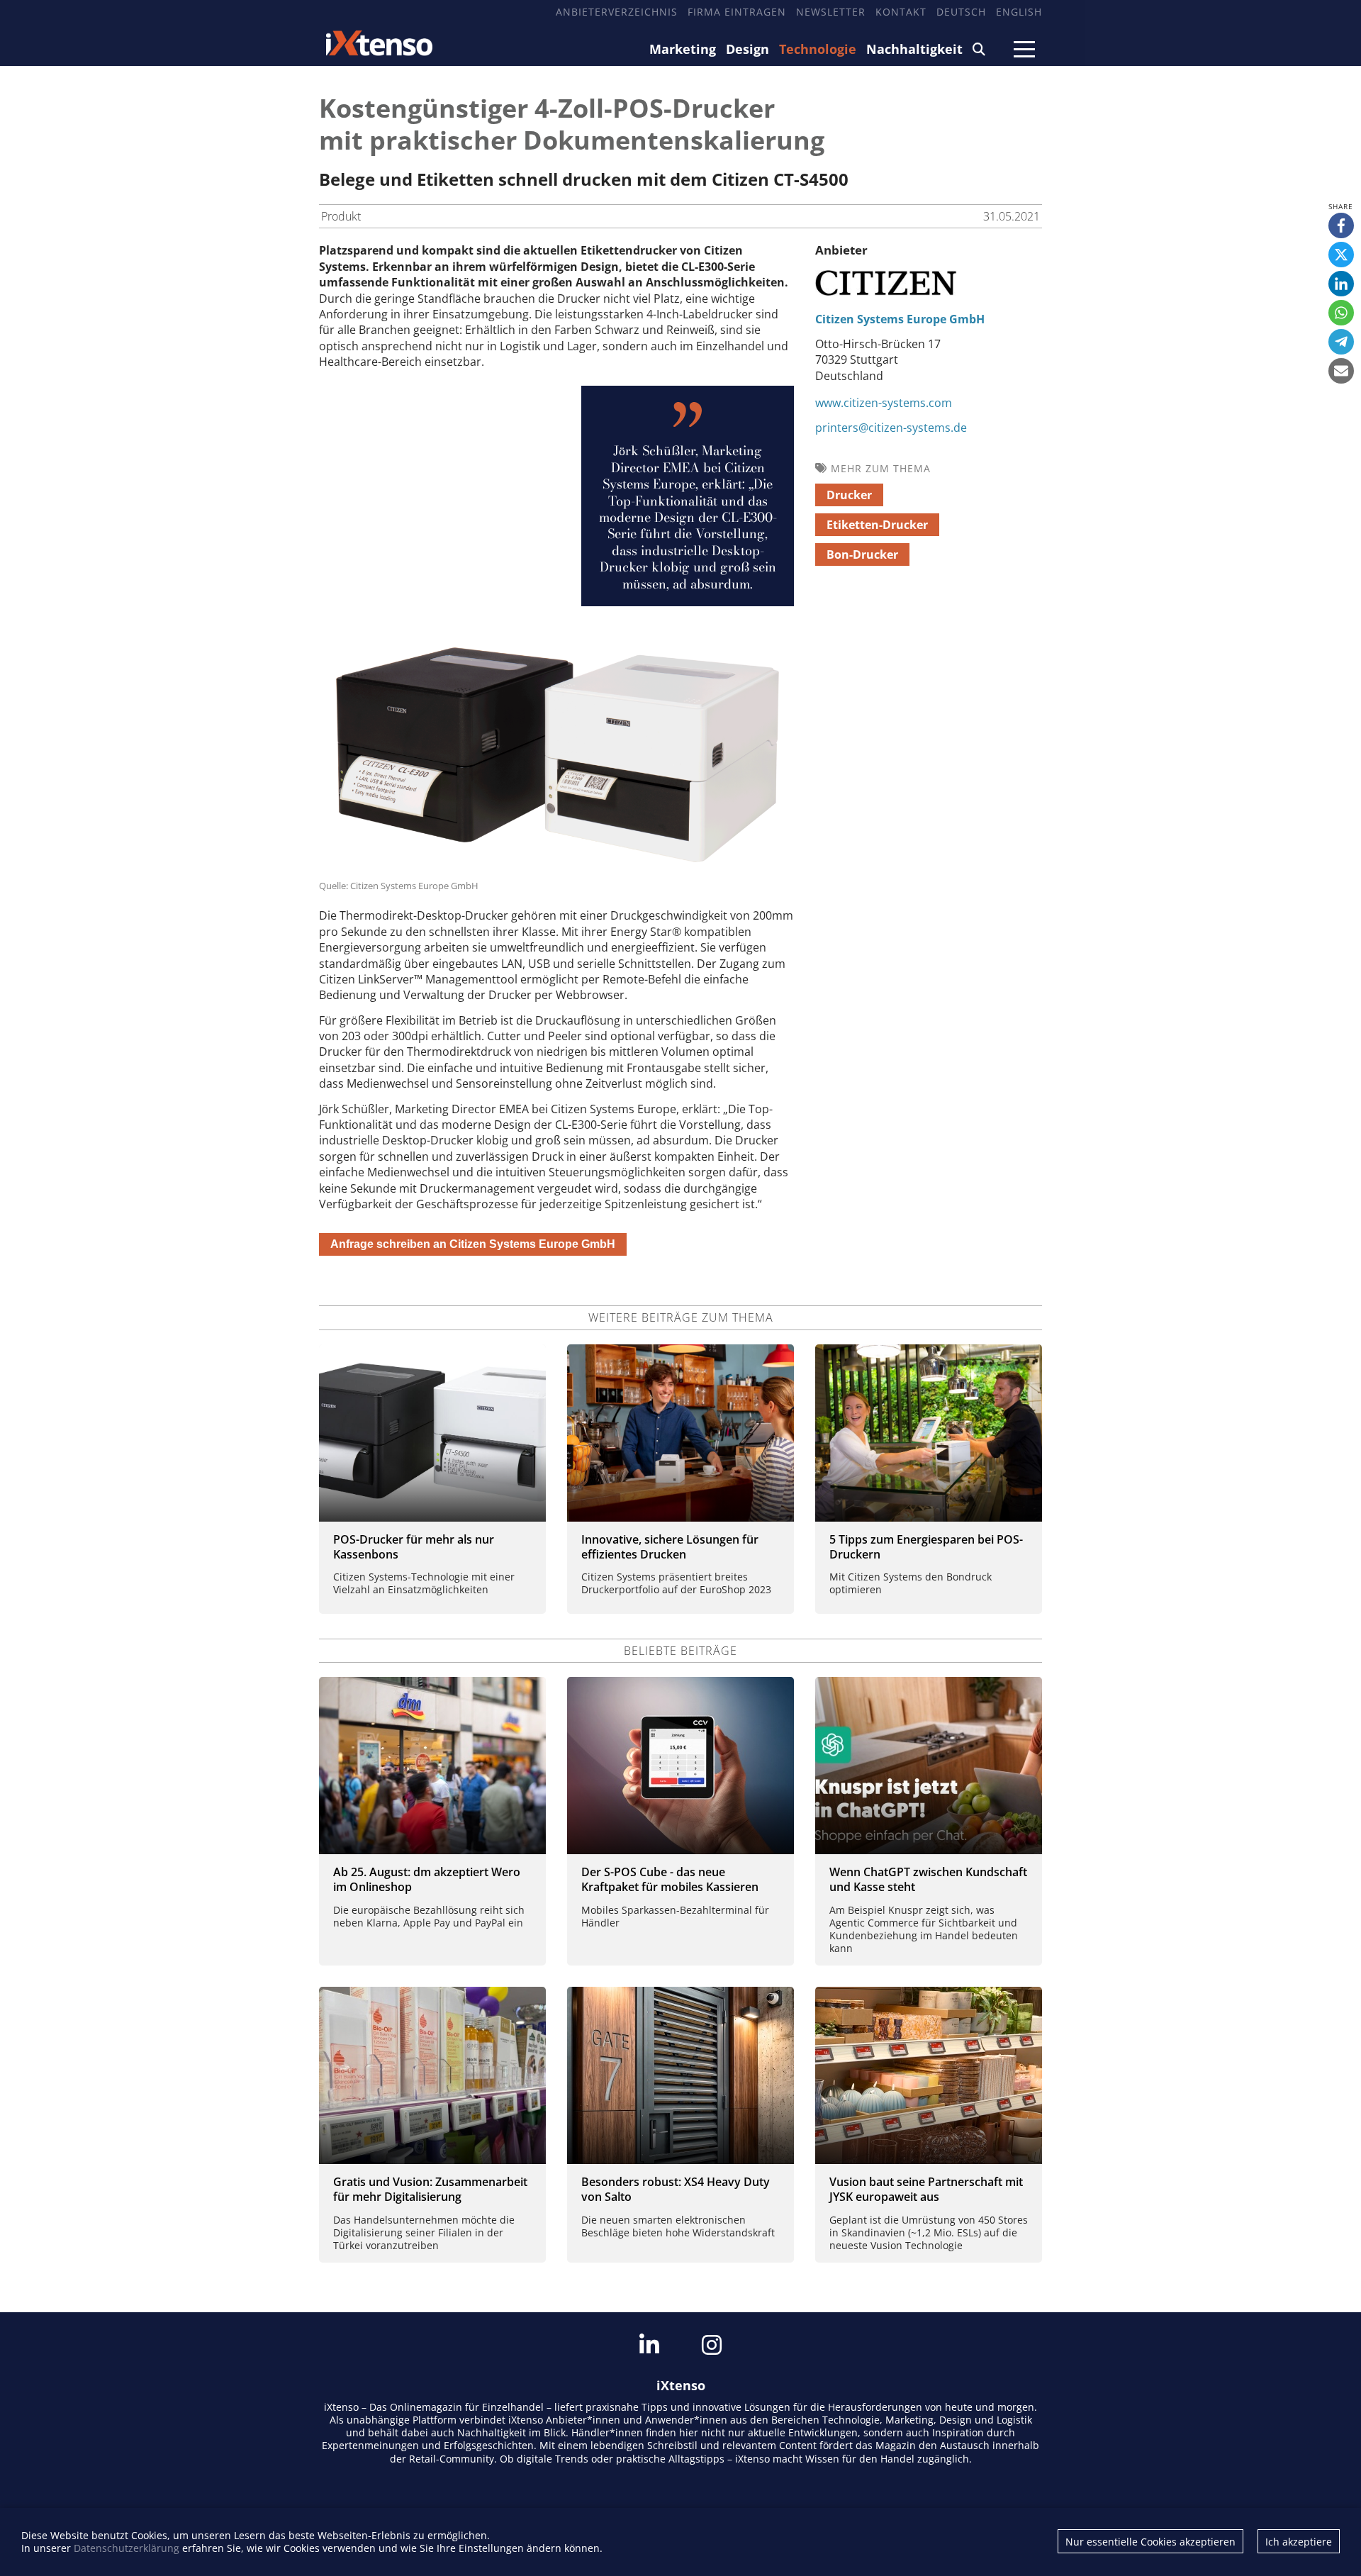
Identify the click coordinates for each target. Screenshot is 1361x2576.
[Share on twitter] (1341, 255)
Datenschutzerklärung (127, 2548)
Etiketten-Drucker (877, 525)
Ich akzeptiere (1299, 2542)
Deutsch (961, 12)
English (1019, 12)
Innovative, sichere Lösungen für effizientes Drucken (670, 1547)
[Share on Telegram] (1341, 342)
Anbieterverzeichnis (617, 12)
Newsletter (831, 12)
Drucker (849, 495)
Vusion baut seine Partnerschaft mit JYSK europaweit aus (926, 2189)
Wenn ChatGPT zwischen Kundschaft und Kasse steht (928, 1879)
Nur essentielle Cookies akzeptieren (1150, 2542)
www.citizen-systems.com (884, 403)
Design (747, 49)
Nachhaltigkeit (914, 49)
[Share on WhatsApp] (1341, 313)
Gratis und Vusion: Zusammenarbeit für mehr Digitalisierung (430, 2189)
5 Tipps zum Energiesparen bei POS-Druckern (926, 1547)
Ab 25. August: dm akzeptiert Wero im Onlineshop (427, 1879)
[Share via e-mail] (1341, 371)
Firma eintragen (737, 12)
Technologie (818, 49)
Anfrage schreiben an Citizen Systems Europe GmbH (473, 1244)
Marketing (683, 49)
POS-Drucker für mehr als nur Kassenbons (414, 1547)
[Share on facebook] (1341, 225)
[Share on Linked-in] (1341, 284)
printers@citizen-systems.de (891, 428)
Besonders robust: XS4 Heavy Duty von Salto (676, 2189)
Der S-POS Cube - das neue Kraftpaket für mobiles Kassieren (670, 1879)
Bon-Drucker (862, 554)
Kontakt (901, 12)
